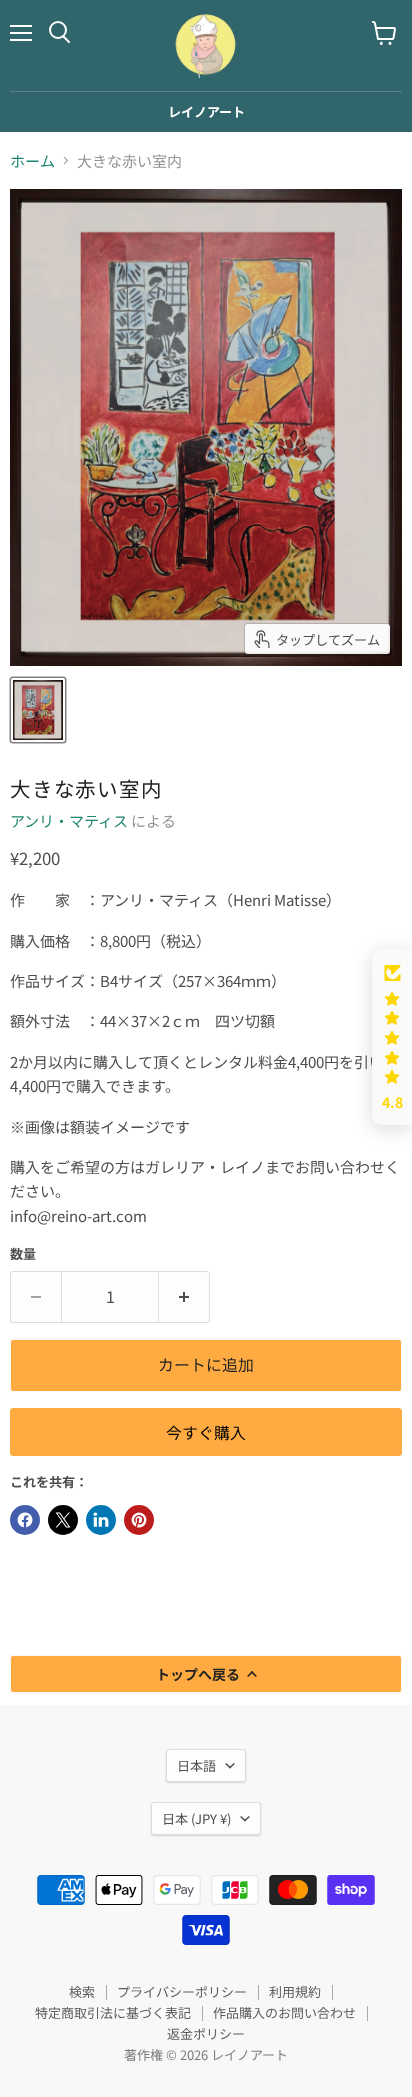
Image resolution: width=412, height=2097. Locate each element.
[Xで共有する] (63, 1520)
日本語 (196, 1765)
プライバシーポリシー (182, 1991)
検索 (82, 1991)
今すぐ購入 (206, 1432)
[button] (392, 1037)
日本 (196, 1818)
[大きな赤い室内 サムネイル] (38, 710)
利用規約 (295, 1991)
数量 (23, 1253)
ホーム (32, 160)
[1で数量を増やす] (184, 1297)
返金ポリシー (206, 2033)
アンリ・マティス (69, 820)
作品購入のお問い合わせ (284, 2012)
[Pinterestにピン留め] (139, 1520)
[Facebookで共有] (25, 1520)
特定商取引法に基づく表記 (113, 2012)
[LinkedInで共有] (101, 1520)
